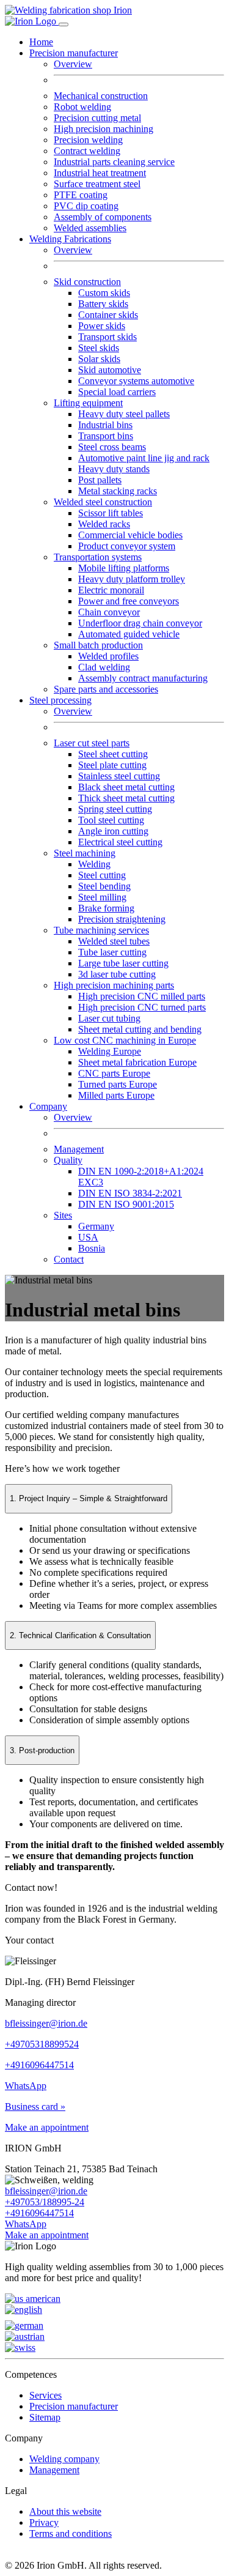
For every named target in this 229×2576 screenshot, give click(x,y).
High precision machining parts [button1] (114, 985)
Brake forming (106, 908)
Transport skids (107, 337)
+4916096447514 (39, 2065)
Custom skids (104, 293)
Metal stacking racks (118, 491)
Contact (69, 1259)
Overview (73, 64)
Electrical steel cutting (120, 842)
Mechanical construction (101, 96)
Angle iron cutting (113, 831)
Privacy (44, 2522)
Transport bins (106, 436)
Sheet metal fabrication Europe (137, 1062)
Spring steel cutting (115, 809)
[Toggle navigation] (64, 24)
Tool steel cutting (111, 820)
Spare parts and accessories (106, 689)
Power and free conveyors (129, 601)
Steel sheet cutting (113, 754)
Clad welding (104, 667)
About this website (65, 2511)
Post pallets (100, 480)
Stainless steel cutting (119, 776)
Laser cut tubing (109, 1018)
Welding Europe (110, 1051)
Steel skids (99, 348)
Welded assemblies (90, 228)
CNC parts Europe (114, 1073)
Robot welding (82, 107)
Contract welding (87, 151)
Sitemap (45, 2417)
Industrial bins (105, 425)
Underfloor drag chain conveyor (140, 623)
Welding (94, 864)
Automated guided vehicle (129, 634)
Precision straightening (122, 919)
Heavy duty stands (114, 469)
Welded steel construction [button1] (103, 502)
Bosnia (92, 1248)
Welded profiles (108, 656)
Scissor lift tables (111, 513)
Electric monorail (111, 590)
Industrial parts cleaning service (114, 162)
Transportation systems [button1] (98, 557)
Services (45, 2395)
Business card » (35, 2106)
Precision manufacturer (74, 2406)
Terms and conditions (71, 2533)
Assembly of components (103, 217)
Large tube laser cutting (123, 963)
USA (88, 1237)
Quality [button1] (68, 1160)
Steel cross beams (112, 447)
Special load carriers (117, 392)
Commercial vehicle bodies (130, 535)
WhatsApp (26, 2086)
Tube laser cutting (112, 952)
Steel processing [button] (60, 700)
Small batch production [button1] (98, 645)
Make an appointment (47, 2127)
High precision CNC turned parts (142, 1007)
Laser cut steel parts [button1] (92, 743)
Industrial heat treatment (100, 173)
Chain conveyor (109, 612)
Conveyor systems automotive (136, 381)
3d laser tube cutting (117, 974)
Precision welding (88, 140)
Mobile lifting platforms (124, 568)
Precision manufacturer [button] (74, 53)
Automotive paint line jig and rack (144, 458)
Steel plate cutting (112, 765)
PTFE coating (81, 195)
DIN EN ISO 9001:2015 (126, 1204)
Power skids (102, 326)
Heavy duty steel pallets (124, 414)
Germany (96, 1226)
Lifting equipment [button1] (88, 403)
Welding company (64, 2459)
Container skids (108, 315)
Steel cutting (102, 875)
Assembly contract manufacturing (143, 678)
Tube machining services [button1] (101, 930)
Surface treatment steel (97, 184)
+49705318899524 (42, 2044)
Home (41, 42)
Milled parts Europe (116, 1095)
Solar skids (99, 359)
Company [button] (48, 1106)
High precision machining (104, 129)
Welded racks (104, 524)
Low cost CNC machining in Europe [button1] (125, 1040)
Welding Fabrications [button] (70, 239)
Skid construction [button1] (87, 282)
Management (79, 1149)
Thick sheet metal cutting (126, 798)
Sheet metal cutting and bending (140, 1029)
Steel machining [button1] (85, 853)
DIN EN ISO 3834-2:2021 (130, 1193)
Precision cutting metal (97, 118)
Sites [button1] (63, 1215)
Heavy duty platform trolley (132, 579)
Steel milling (102, 897)
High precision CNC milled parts (142, 996)
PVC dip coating (86, 206)
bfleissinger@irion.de (46, 2023)
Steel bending (104, 886)
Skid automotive (110, 370)
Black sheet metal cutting (126, 787)
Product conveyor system (127, 546)
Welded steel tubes (114, 941)
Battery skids (103, 304)
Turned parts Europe (118, 1084)
